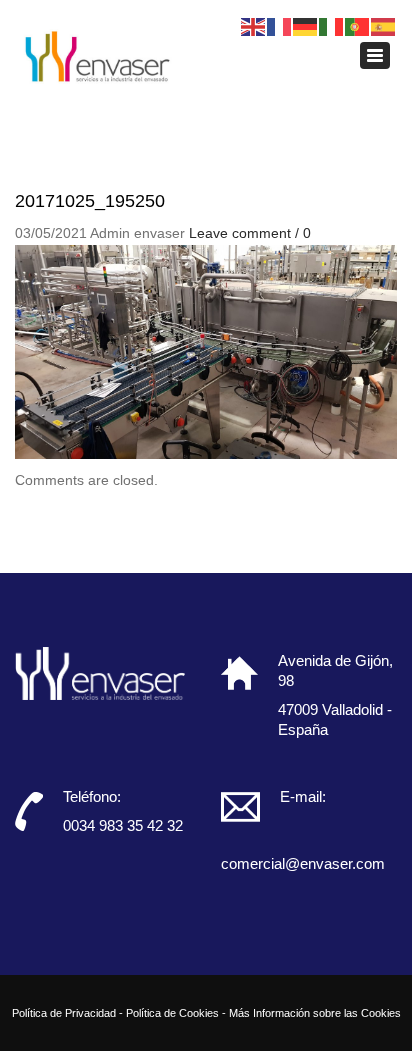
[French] (280, 26)
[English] (254, 26)
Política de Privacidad (64, 1013)
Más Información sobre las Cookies (315, 1013)
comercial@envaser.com (303, 863)
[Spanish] (384, 26)
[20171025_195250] (206, 351)
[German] (306, 26)
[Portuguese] (358, 26)
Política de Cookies (172, 1013)
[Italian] (332, 26)
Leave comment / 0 (250, 233)
